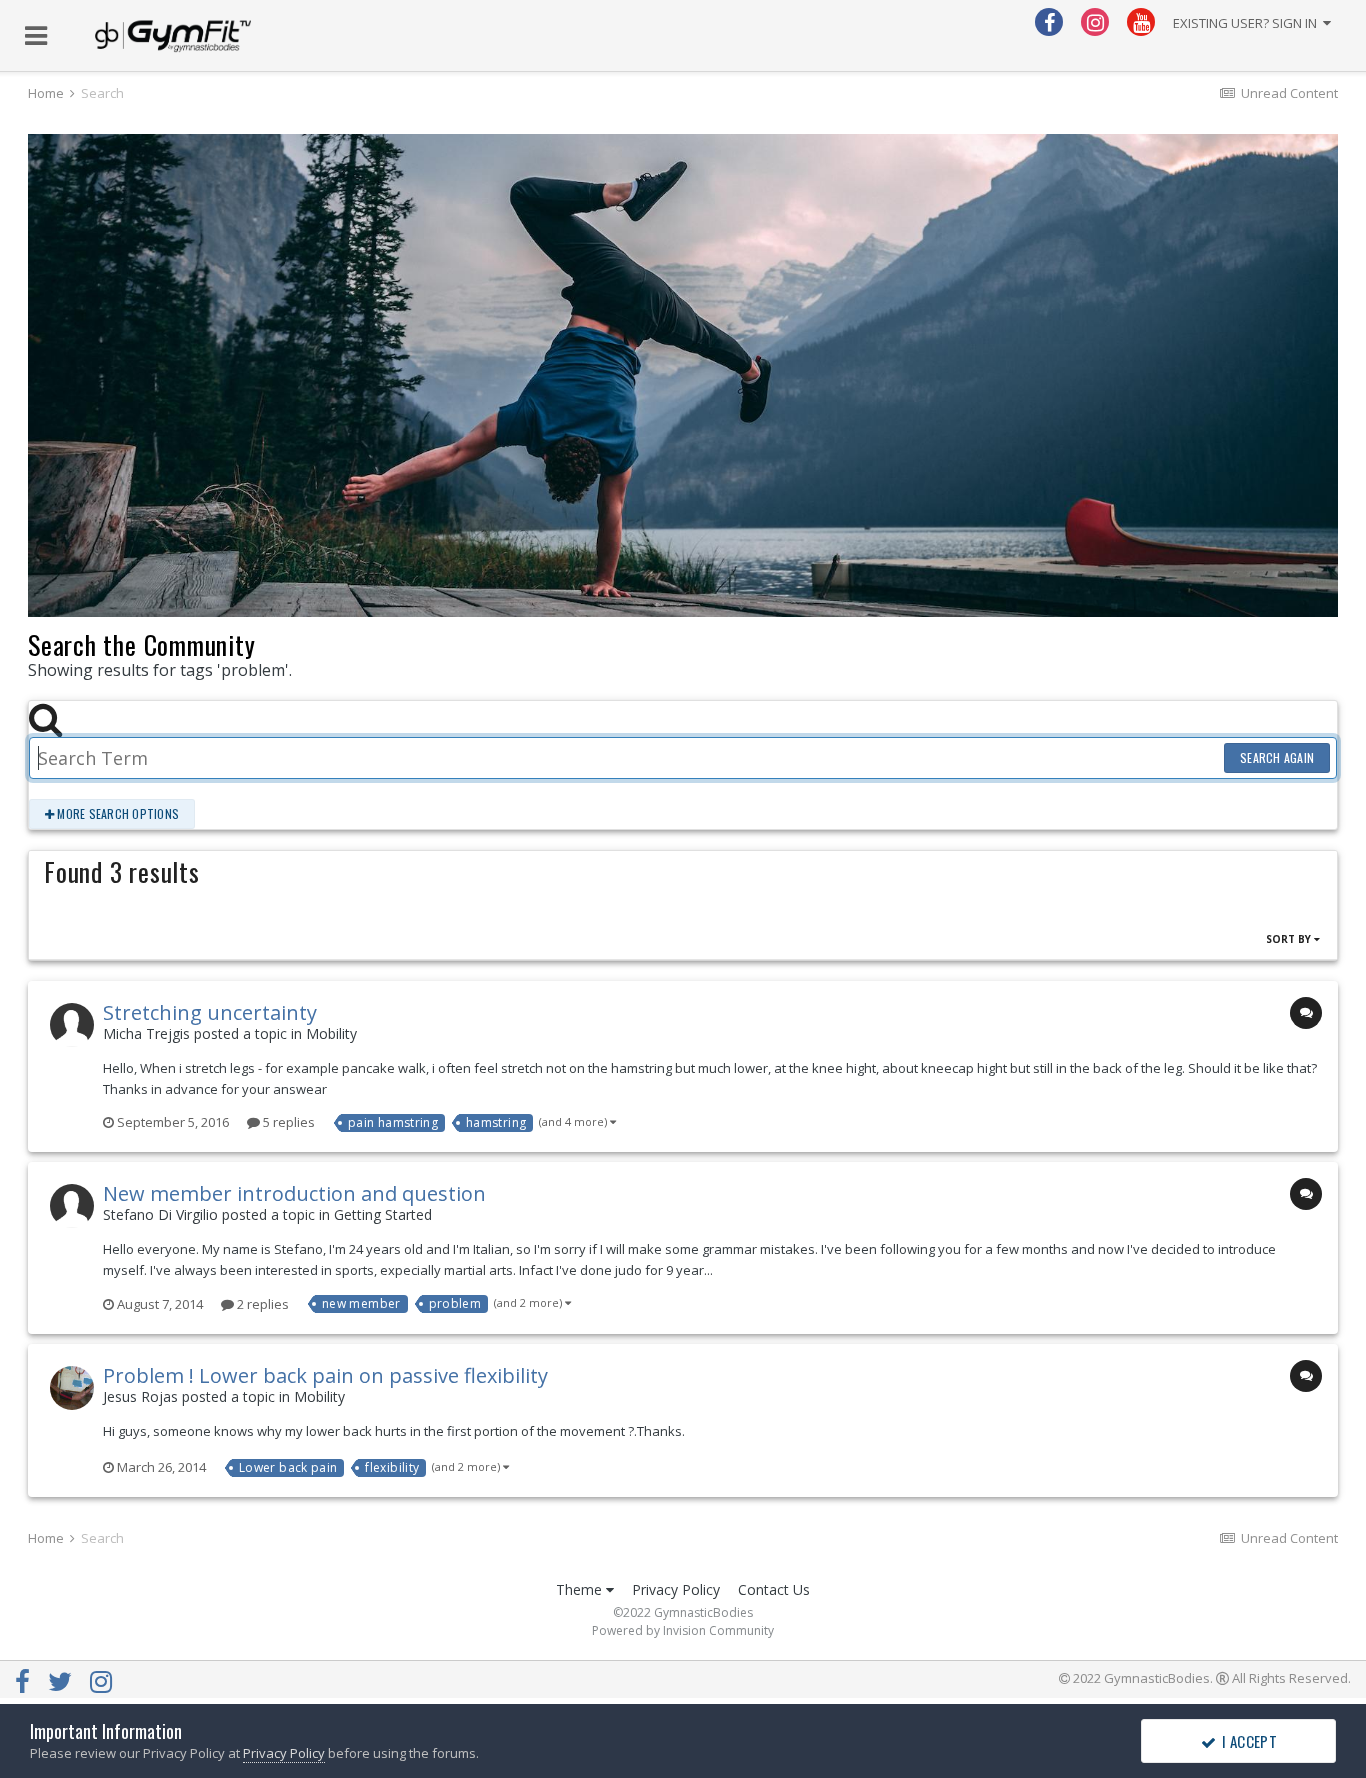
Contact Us (774, 1589)
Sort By (1290, 939)
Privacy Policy (676, 1589)
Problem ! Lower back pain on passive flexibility (325, 1375)
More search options (116, 813)
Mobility (331, 1033)
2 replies (261, 1304)
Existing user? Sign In (1248, 23)
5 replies (287, 1122)
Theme (581, 1589)
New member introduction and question (294, 1193)
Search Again (1277, 757)
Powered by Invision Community (683, 1630)
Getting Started (383, 1214)
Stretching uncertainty (210, 1012)
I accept (1246, 1741)
